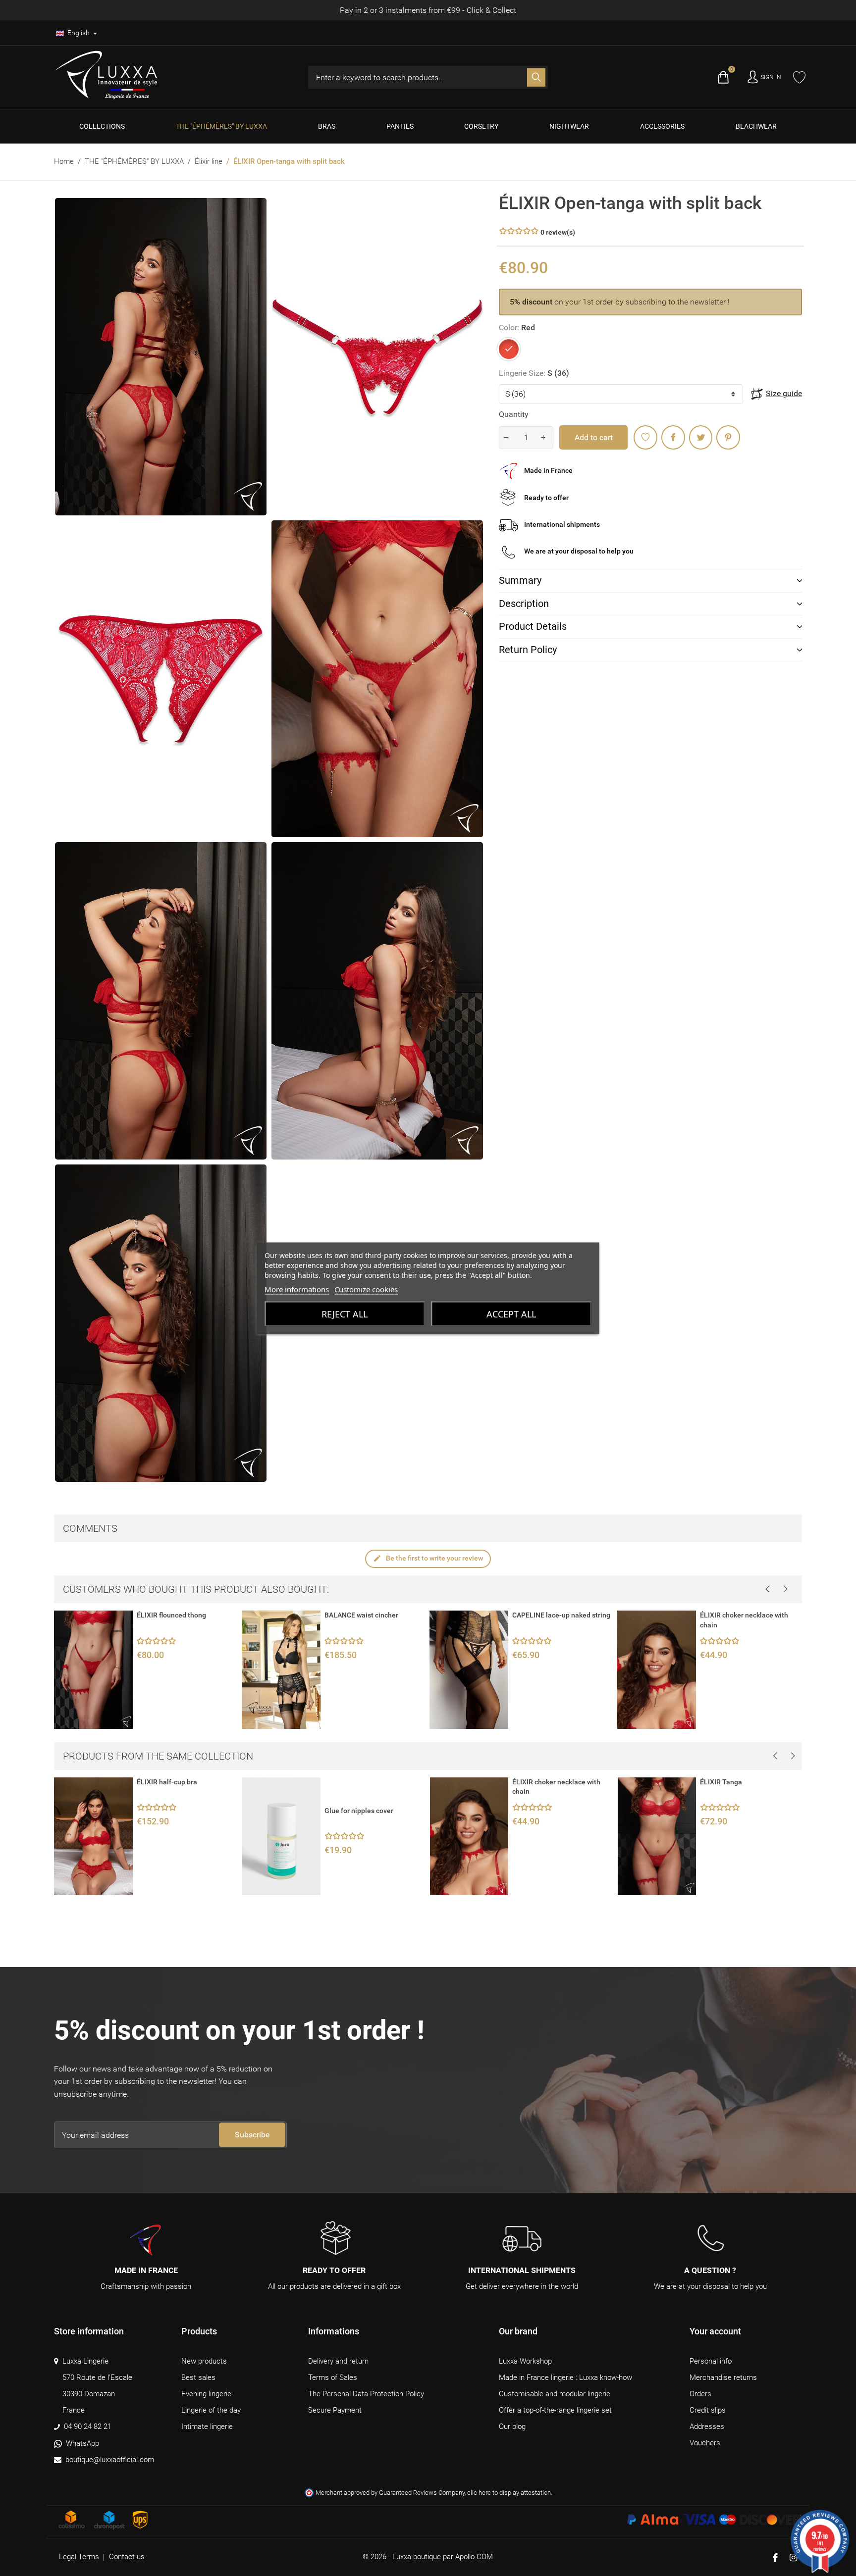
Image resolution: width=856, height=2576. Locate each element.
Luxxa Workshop (525, 2361)
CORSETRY (481, 126)
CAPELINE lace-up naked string (373, 1615)
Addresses (707, 2426)
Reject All (345, 1313)
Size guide (784, 393)
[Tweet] (701, 437)
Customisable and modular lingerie (555, 2394)
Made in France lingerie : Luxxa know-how (565, 2377)
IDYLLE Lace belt (726, 1615)
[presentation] (767, 1589)
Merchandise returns (723, 2377)
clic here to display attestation (509, 2493)
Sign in (771, 77)
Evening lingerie (206, 2394)
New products (204, 2361)
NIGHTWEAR (569, 126)
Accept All (511, 1313)
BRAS (327, 126)
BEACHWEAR (756, 126)
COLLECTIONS (102, 126)
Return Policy (528, 650)
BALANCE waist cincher (173, 1615)
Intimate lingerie (207, 2426)
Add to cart (594, 437)
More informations (297, 1289)
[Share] (673, 437)
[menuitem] (102, 126)
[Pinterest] (728, 437)
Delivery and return (338, 2361)
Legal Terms (79, 2557)
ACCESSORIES (662, 126)
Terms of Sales (333, 2377)
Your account (715, 2331)
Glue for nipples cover (359, 1811)
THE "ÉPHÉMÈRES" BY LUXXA (221, 126)
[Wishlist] (799, 77)
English (79, 33)
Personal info (711, 2361)
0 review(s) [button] (558, 232)
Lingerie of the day (211, 2410)
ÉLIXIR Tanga (721, 1782)
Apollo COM (474, 2557)
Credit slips (708, 2410)
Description (524, 604)
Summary (520, 580)
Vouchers (705, 2443)
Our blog (512, 2426)
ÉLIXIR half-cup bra (167, 1782)
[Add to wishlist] (645, 437)
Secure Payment (335, 2410)
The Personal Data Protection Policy (366, 2394)
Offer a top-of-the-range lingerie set (555, 2410)
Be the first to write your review (428, 1558)
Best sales (198, 2377)
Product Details (533, 626)
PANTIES (400, 126)
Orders (700, 2394)
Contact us (127, 2557)
